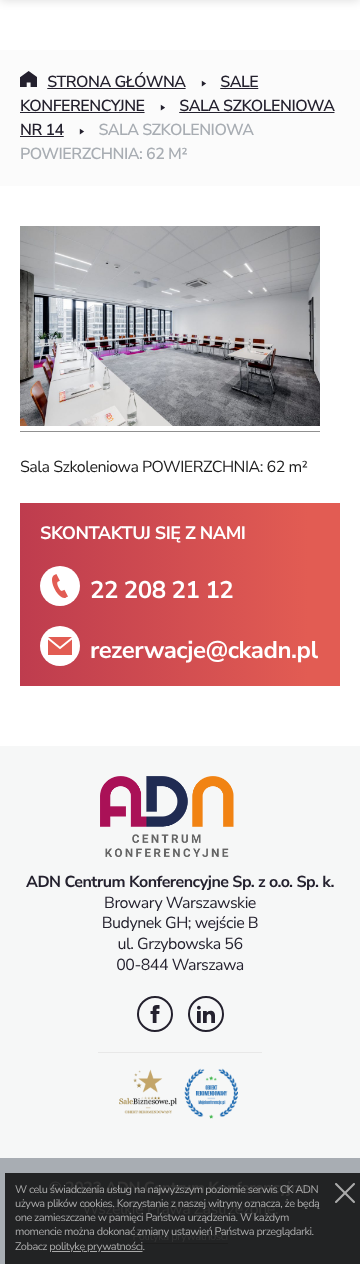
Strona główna (116, 82)
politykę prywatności (95, 1246)
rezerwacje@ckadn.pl (204, 650)
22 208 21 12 (161, 590)
